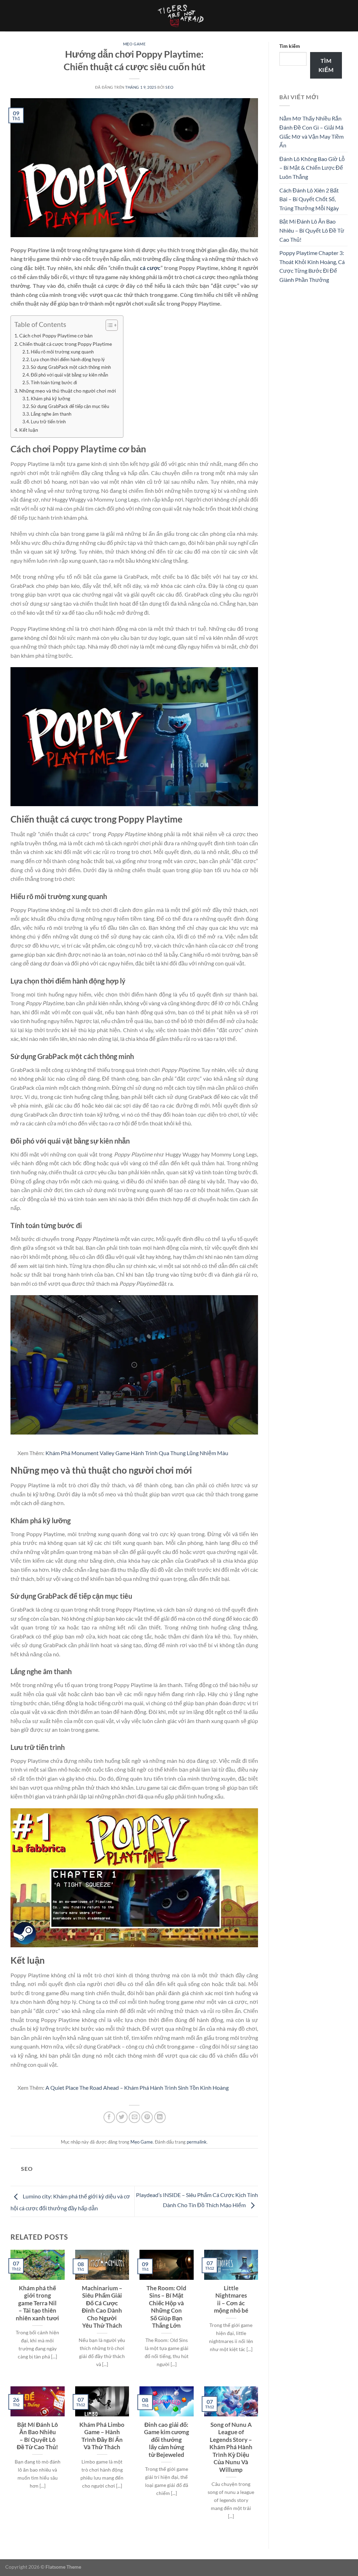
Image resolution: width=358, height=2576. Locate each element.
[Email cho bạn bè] (134, 2117)
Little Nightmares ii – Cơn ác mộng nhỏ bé (231, 2300)
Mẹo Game (134, 44)
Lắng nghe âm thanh (51, 414)
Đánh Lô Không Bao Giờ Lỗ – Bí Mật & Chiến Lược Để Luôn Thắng (312, 168)
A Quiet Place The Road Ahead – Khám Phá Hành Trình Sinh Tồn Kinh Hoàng (137, 2088)
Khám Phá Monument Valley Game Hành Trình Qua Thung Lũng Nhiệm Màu (137, 1453)
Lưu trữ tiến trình (48, 422)
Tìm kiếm (290, 46)
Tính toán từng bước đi (54, 382)
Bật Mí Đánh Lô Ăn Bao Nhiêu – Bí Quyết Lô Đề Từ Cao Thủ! (37, 2436)
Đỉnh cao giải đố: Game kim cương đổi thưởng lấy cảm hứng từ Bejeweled (167, 2440)
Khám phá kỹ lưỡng (51, 399)
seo (169, 87)
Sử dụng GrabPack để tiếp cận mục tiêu (70, 406)
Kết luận (29, 430)
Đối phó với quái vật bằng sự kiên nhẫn (69, 375)
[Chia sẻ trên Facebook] (109, 2117)
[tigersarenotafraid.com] (179, 16)
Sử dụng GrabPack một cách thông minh (71, 367)
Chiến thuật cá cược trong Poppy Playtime (66, 344)
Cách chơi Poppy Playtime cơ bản (56, 335)
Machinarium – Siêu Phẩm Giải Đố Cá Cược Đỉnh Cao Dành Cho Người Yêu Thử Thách (102, 2307)
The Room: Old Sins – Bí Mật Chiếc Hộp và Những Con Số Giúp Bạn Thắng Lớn (166, 2307)
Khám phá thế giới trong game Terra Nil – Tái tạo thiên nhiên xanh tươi (37, 2303)
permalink (197, 2142)
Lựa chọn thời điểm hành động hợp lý (68, 359)
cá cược (150, 268)
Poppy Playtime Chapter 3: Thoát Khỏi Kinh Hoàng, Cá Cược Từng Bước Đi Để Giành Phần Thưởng (312, 266)
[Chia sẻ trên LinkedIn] (160, 2117)
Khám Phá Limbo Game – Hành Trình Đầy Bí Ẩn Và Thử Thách (102, 2436)
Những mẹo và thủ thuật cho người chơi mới (68, 391)
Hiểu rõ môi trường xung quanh (62, 352)
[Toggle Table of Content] (108, 325)
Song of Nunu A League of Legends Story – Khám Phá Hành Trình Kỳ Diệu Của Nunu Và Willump (231, 2447)
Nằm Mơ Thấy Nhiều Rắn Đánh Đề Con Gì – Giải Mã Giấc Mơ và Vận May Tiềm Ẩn (312, 132)
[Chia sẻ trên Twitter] (122, 2117)
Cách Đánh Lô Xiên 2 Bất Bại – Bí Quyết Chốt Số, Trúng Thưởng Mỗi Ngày (309, 199)
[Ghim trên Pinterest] (147, 2117)
